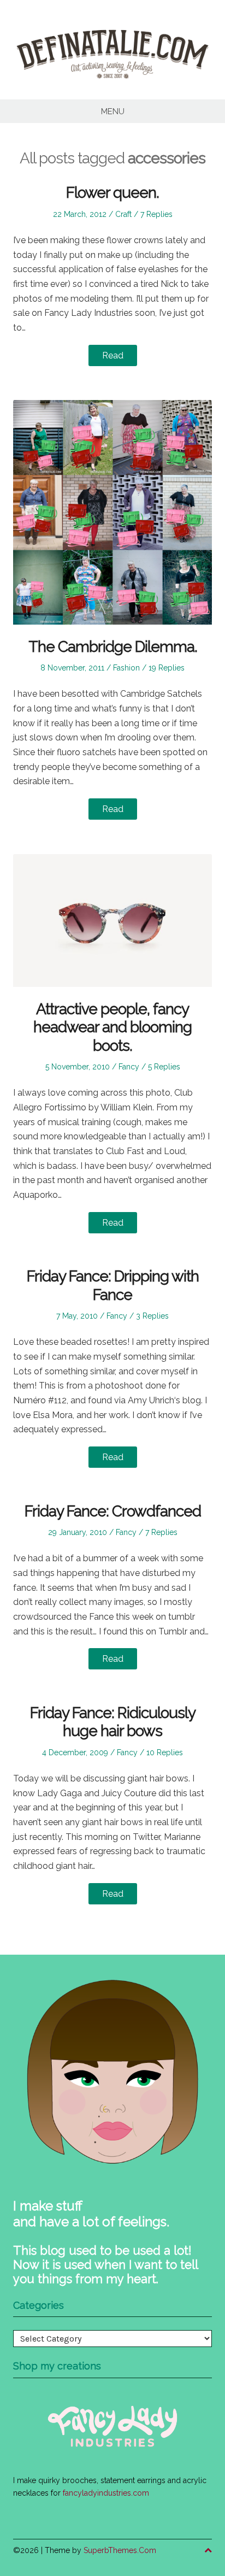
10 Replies (165, 1752)
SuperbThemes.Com (120, 2550)
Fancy (129, 1067)
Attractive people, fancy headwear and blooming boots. (112, 1027)
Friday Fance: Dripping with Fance (113, 1286)
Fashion (126, 668)
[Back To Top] (208, 2551)
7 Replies (156, 214)
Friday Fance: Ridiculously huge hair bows (113, 1722)
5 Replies (164, 1067)
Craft (123, 214)
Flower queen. (112, 193)
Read (113, 355)
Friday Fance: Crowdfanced (113, 1511)
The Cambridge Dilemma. (113, 647)
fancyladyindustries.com (106, 2493)
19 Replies (167, 668)
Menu (113, 111)
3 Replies (152, 1316)
